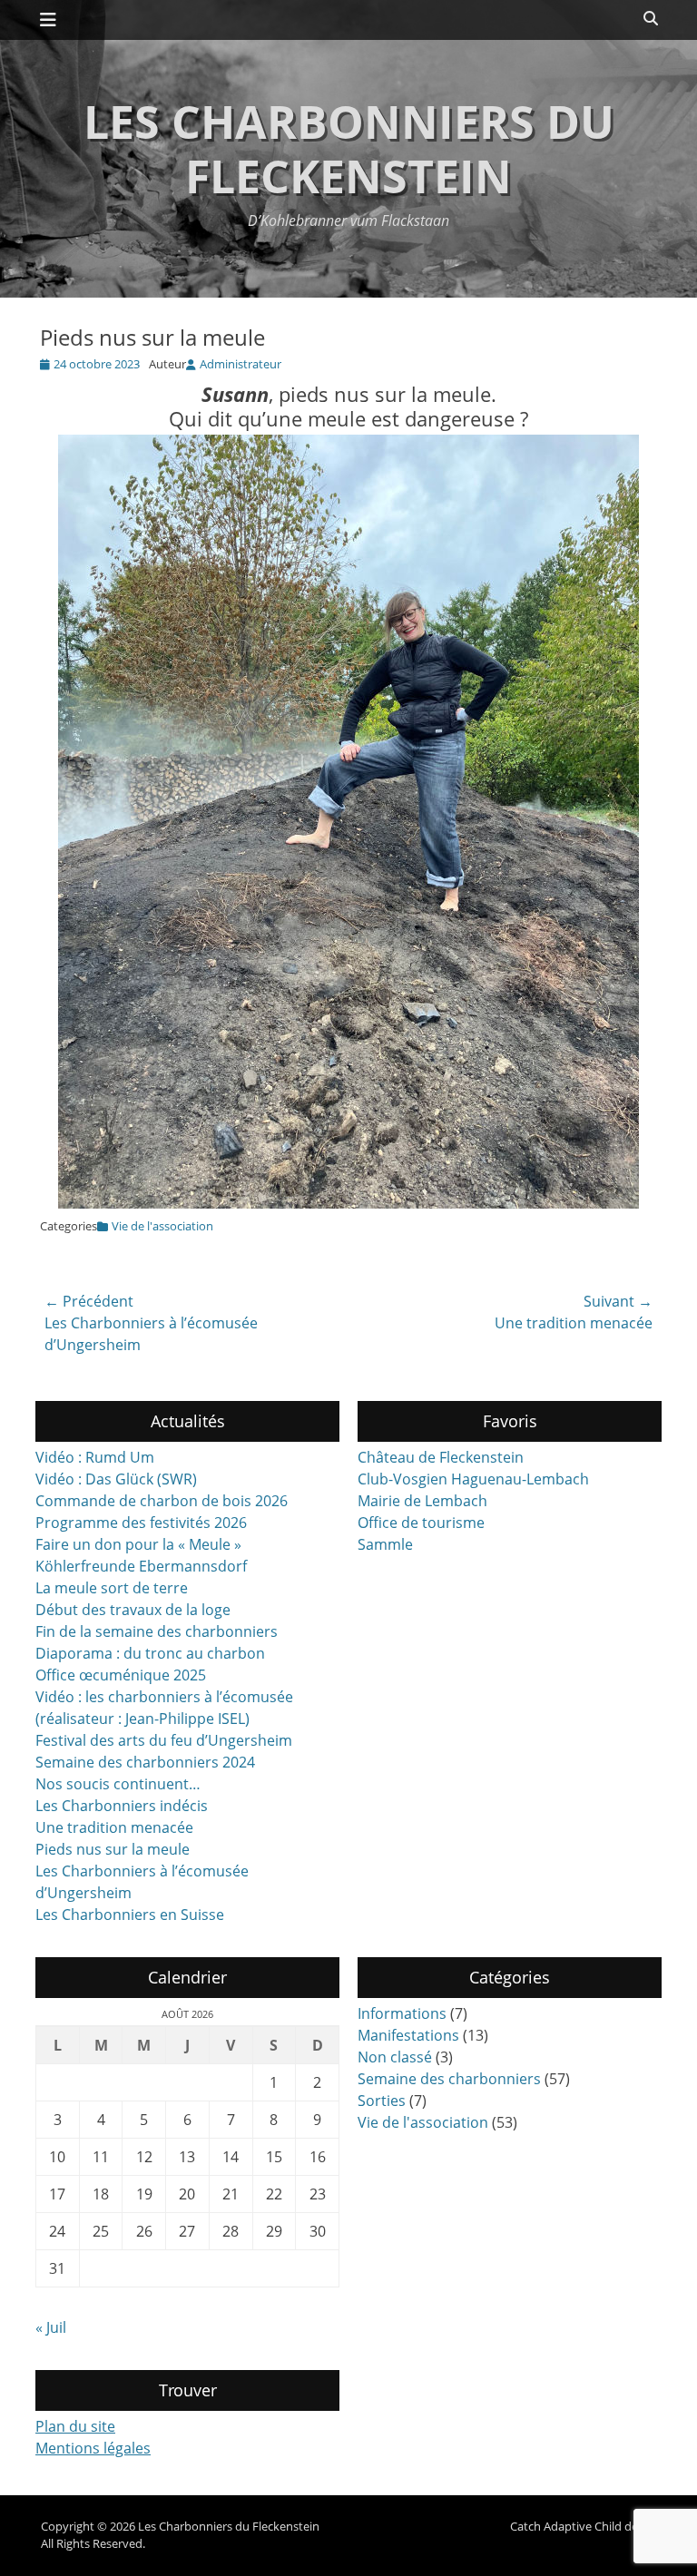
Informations (402, 2013)
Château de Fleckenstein (441, 1457)
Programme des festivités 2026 (141, 1523)
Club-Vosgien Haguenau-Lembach (473, 1479)
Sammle (385, 1544)
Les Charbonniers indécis (122, 1806)
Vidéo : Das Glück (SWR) (116, 1479)
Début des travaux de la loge (133, 1610)
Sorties (382, 2101)
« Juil (51, 2327)
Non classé (395, 2057)
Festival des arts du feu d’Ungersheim (164, 1740)
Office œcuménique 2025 (121, 1675)
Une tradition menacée (114, 1827)
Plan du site (75, 2426)
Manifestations (408, 2035)
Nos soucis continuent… (118, 1784)
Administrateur (241, 364)
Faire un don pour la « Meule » (138, 1544)
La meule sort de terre (112, 1588)
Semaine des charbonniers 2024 (145, 1762)
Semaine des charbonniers (449, 2079)
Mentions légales (93, 2448)
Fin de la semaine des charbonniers (157, 1631)
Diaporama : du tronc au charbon (150, 1653)
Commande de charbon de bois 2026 (162, 1501)
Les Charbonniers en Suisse (130, 1915)
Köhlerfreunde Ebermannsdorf (141, 1566)
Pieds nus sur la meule (113, 1849)
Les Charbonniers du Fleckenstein (349, 149)
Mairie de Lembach (422, 1501)
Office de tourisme (421, 1523)
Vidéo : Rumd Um (95, 1457)
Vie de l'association (162, 1226)
